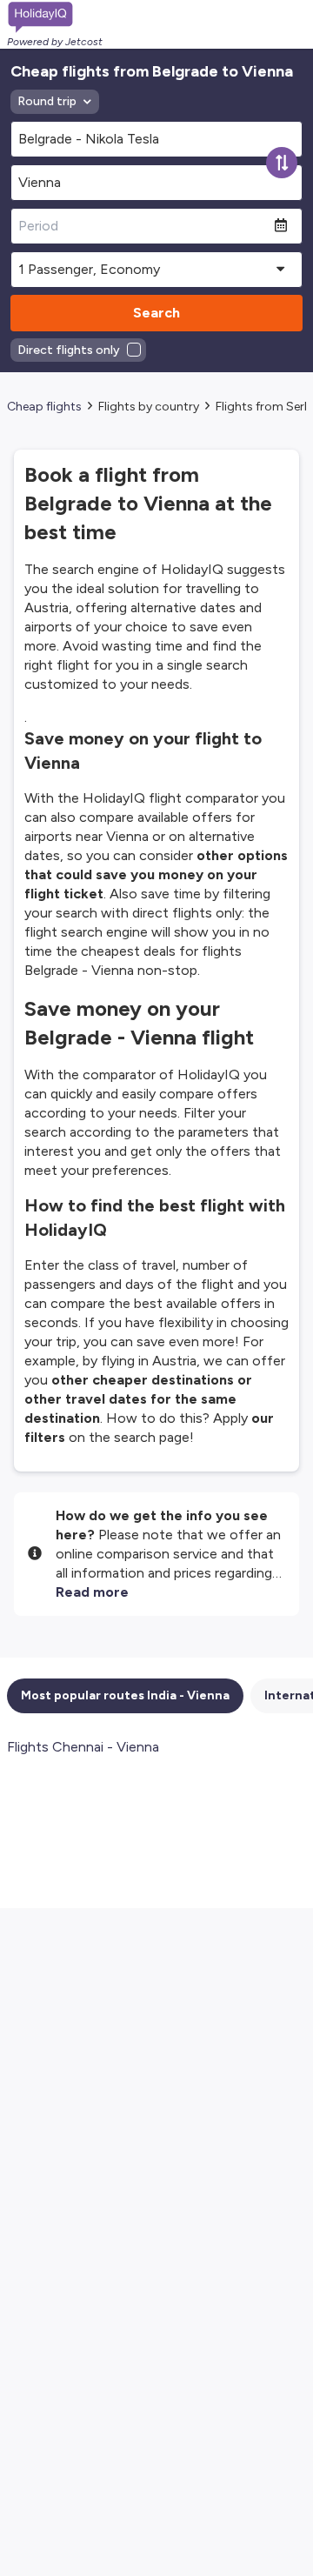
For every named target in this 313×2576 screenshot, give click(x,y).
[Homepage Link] (55, 17)
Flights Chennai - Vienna (83, 1747)
